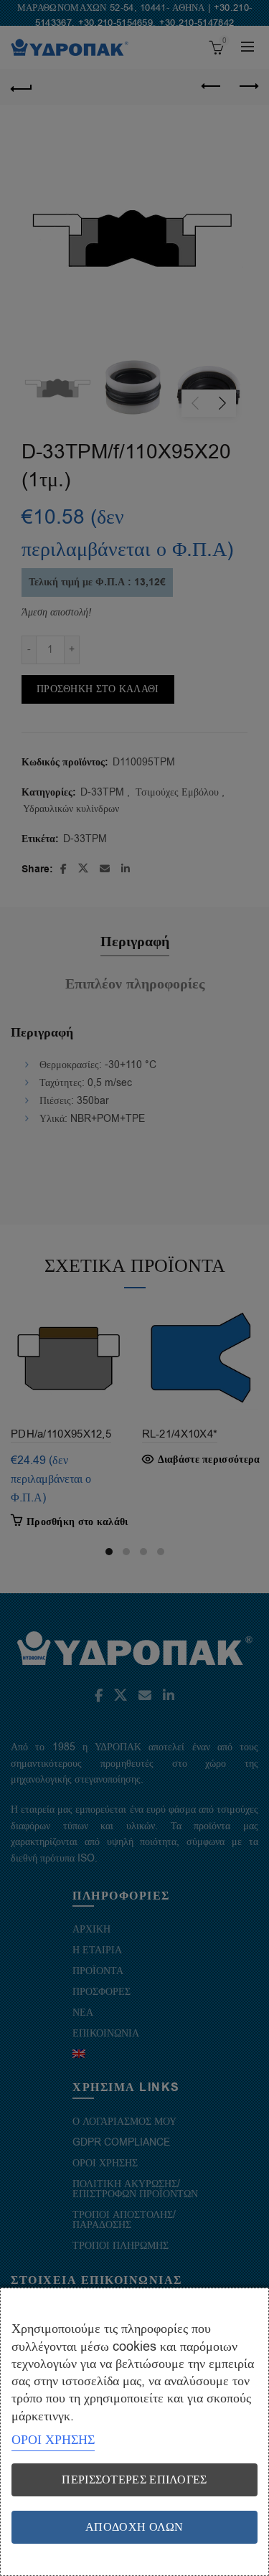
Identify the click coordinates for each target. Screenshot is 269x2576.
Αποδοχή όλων (134, 2527)
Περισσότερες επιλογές (134, 2480)
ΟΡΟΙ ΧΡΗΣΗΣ (53, 2440)
